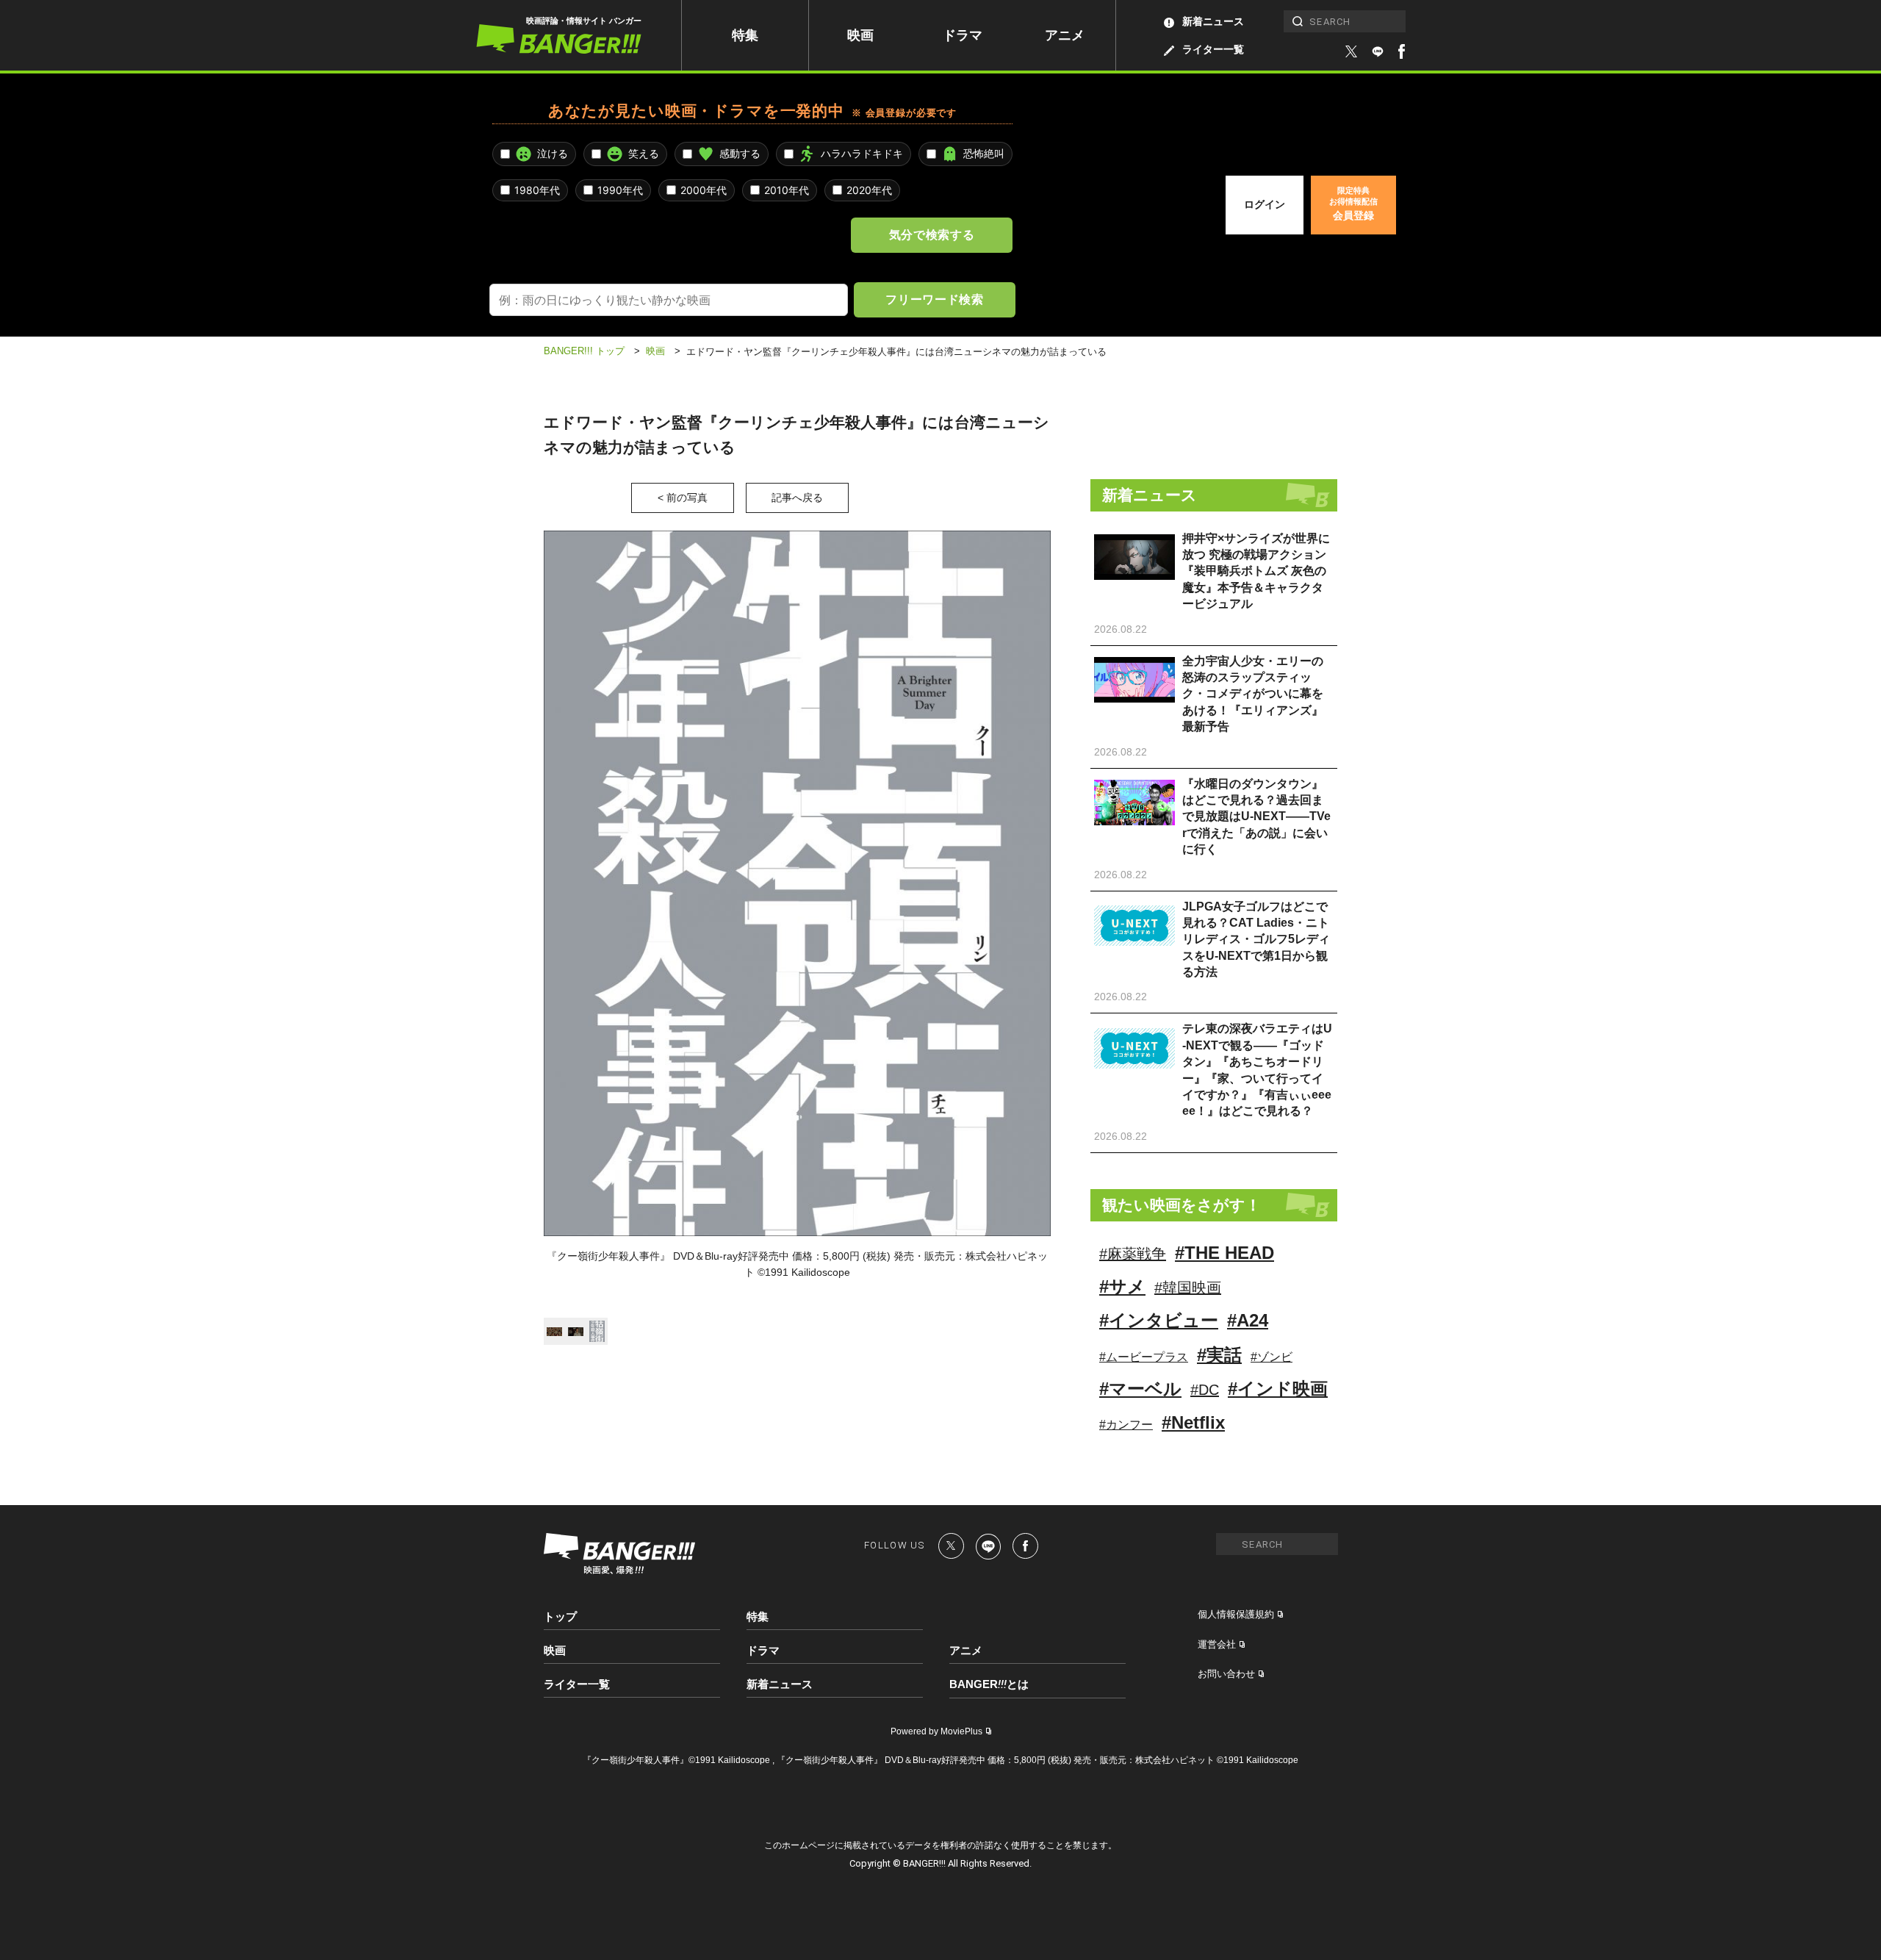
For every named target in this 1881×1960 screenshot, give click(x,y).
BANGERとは (989, 1684)
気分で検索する (932, 234)
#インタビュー (1159, 1320)
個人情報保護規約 (1236, 1614)
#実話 (1219, 1355)
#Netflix (1193, 1422)
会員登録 (1353, 204)
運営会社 (1217, 1644)
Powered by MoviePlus (936, 1731)
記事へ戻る (797, 498)
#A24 (1248, 1320)
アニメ (1065, 35)
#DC (1205, 1390)
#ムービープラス (1144, 1357)
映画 (860, 35)
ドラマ (963, 35)
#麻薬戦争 (1133, 1254)
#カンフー (1126, 1425)
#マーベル (1140, 1389)
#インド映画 (1278, 1389)
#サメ (1122, 1286)
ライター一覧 (1213, 49)
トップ (560, 1616)
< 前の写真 (683, 498)
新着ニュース (1213, 21)
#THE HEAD (1224, 1253)
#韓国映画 (1188, 1288)
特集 (745, 35)
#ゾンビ (1272, 1357)
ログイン (1265, 204)
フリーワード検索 (934, 299)
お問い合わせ (1226, 1674)
